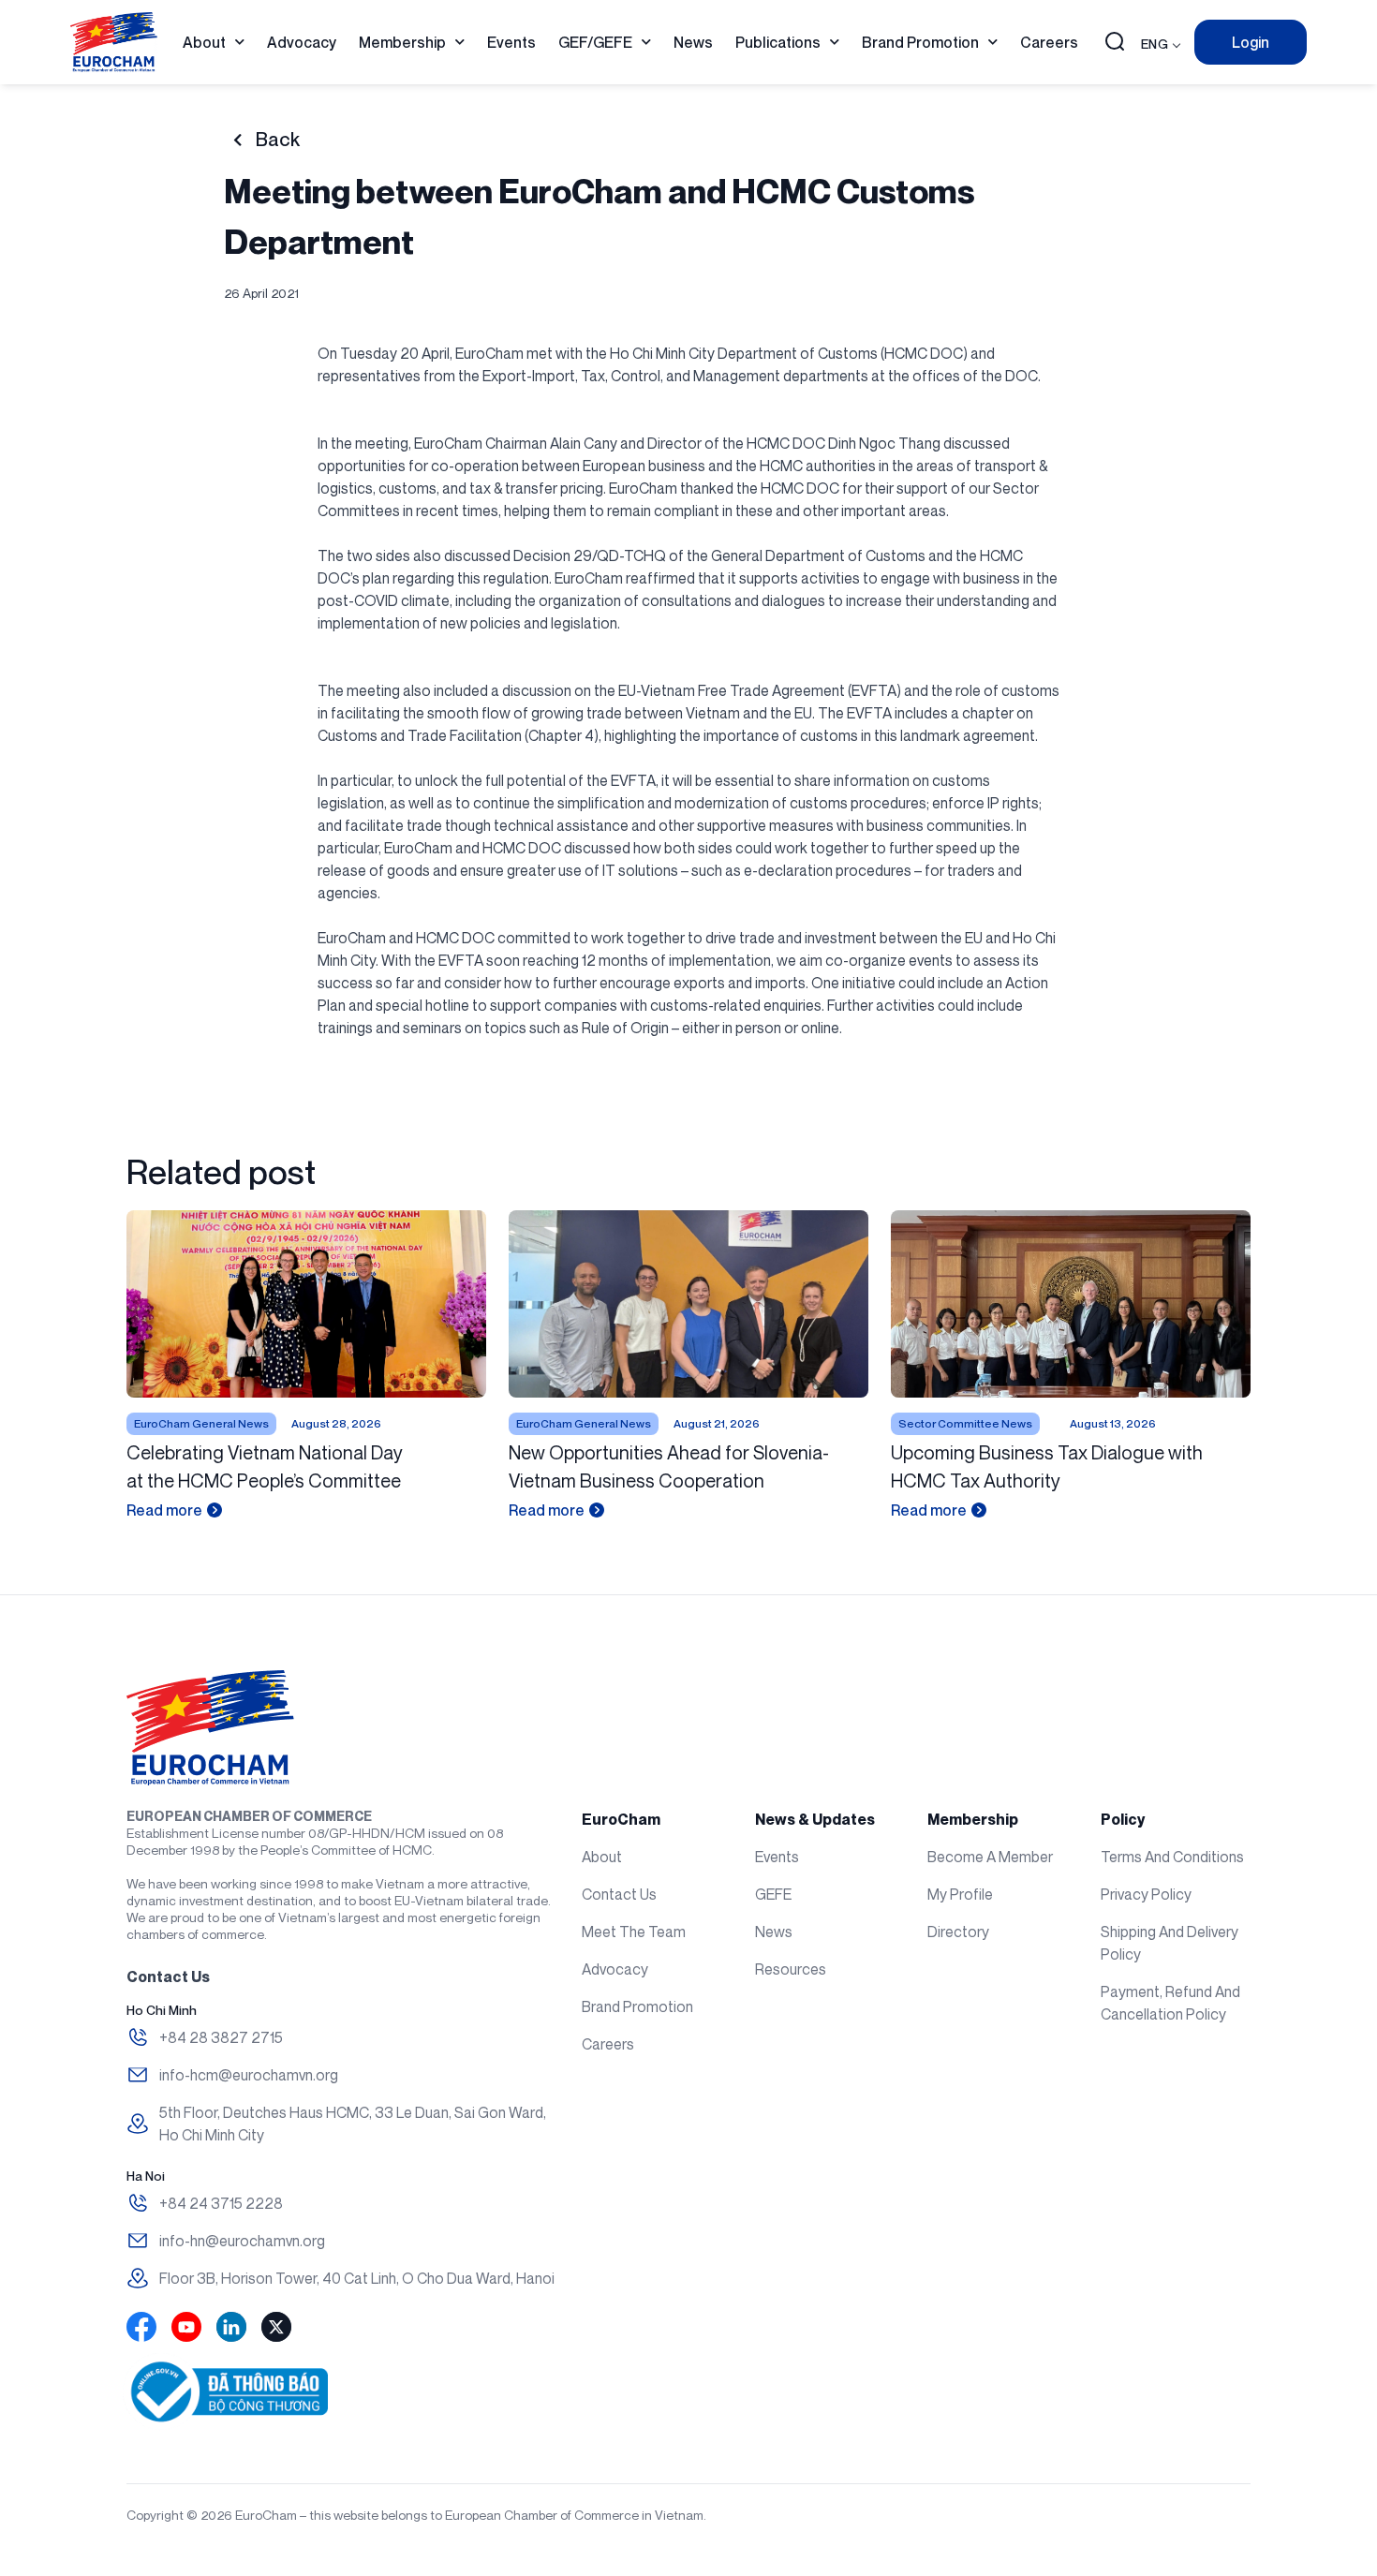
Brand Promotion (920, 42)
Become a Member (990, 1857)
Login (1251, 42)
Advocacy (302, 42)
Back (278, 140)
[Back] (237, 140)
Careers (1049, 42)
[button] (1115, 43)
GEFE (773, 1894)
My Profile (960, 1894)
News (693, 42)
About (204, 42)
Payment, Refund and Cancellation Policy (1170, 2003)
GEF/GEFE (595, 42)
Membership (402, 42)
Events (511, 42)
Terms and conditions (1172, 1857)
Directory (958, 1932)
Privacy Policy (1146, 1894)
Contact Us (619, 1894)
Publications (778, 42)
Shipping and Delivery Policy (1170, 1943)
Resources (791, 1969)
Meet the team (634, 1932)
